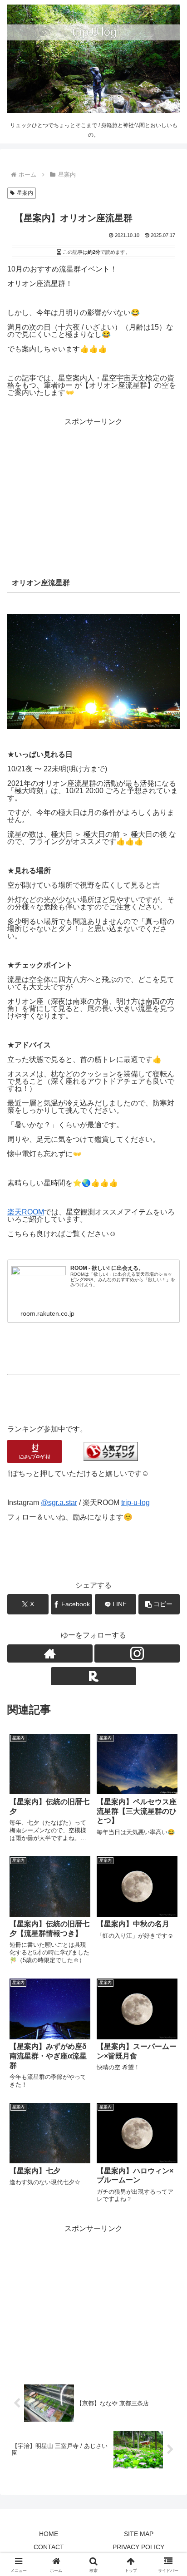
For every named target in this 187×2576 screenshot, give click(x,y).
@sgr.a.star (59, 1503)
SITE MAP (139, 2534)
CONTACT (49, 2547)
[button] (159, 1604)
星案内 (25, 193)
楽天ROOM (26, 1212)
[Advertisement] (93, 489)
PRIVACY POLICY (138, 2547)
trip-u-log (135, 1503)
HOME (49, 2534)
